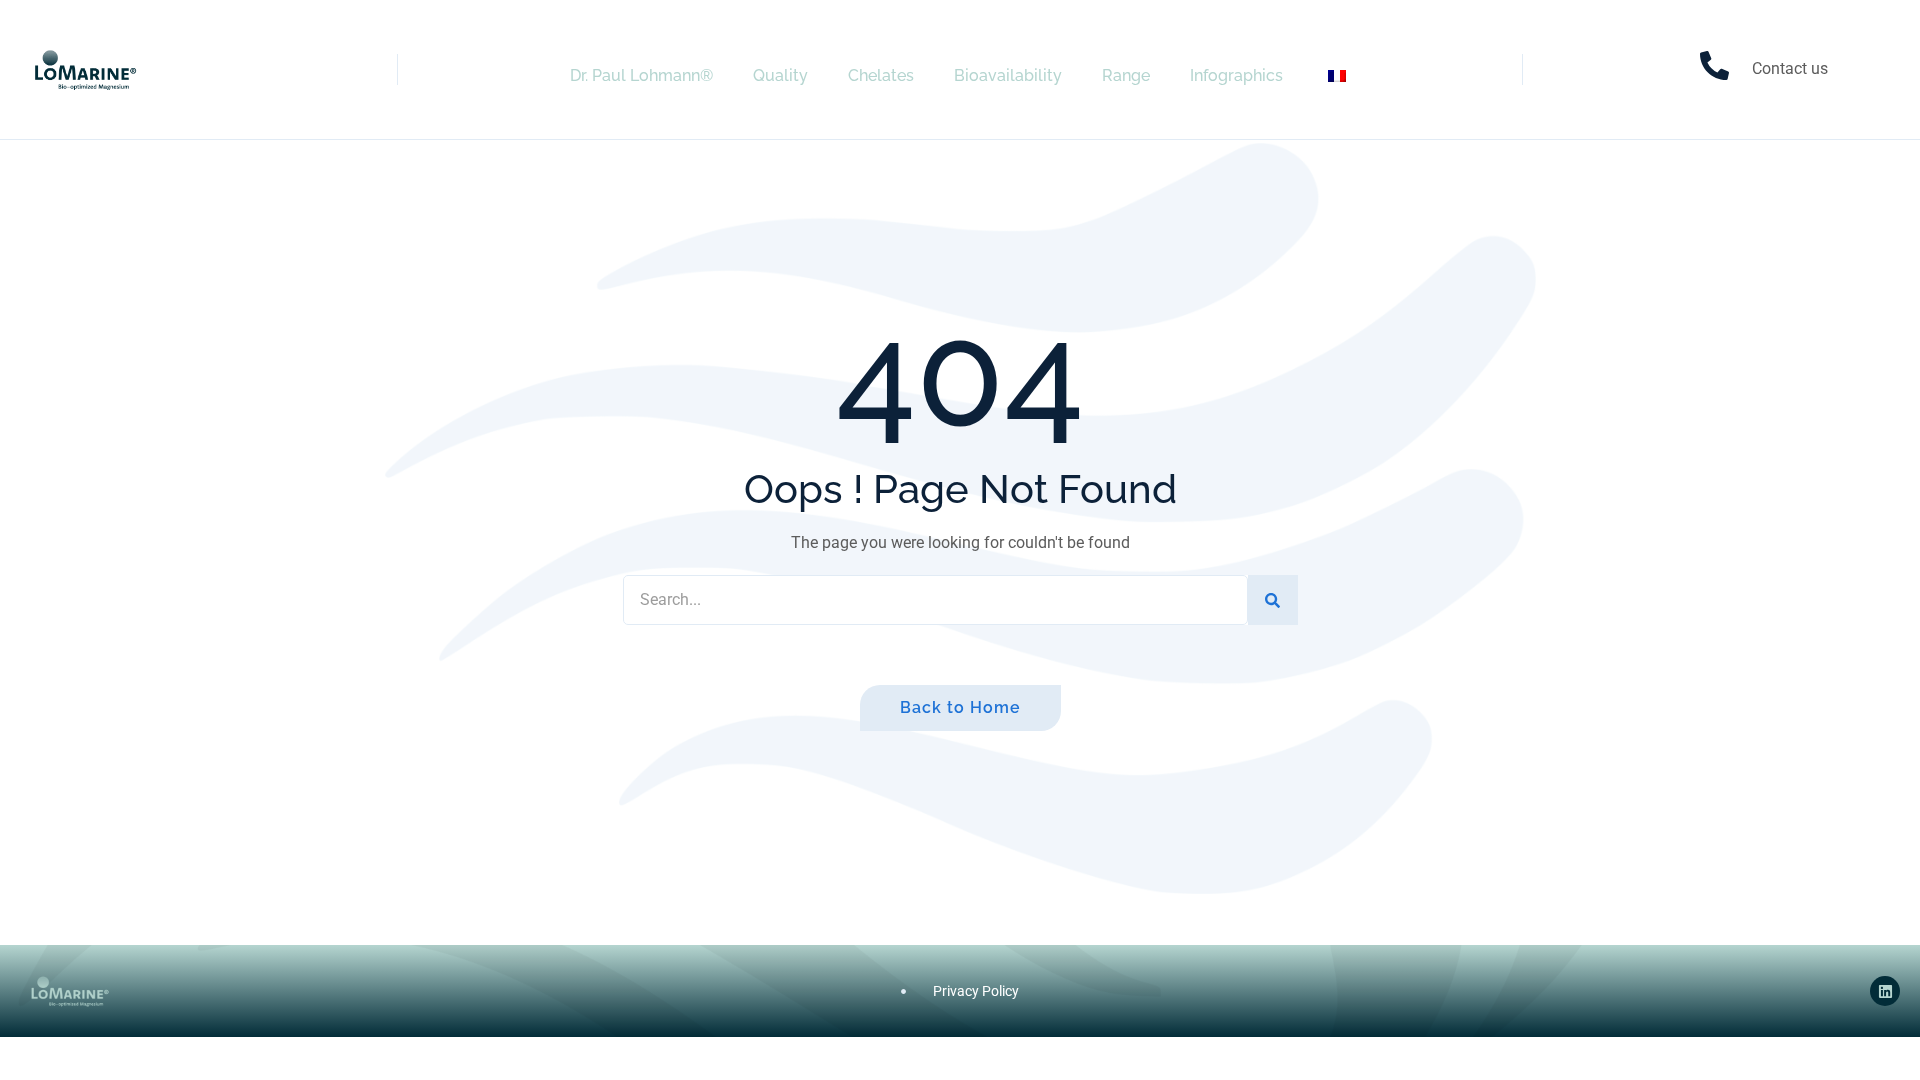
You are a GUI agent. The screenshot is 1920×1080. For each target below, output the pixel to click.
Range (1126, 75)
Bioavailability (1008, 75)
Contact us (1790, 68)
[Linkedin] (1885, 991)
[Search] (1273, 600)
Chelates (881, 75)
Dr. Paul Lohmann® (641, 75)
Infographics (1236, 75)
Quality (780, 75)
